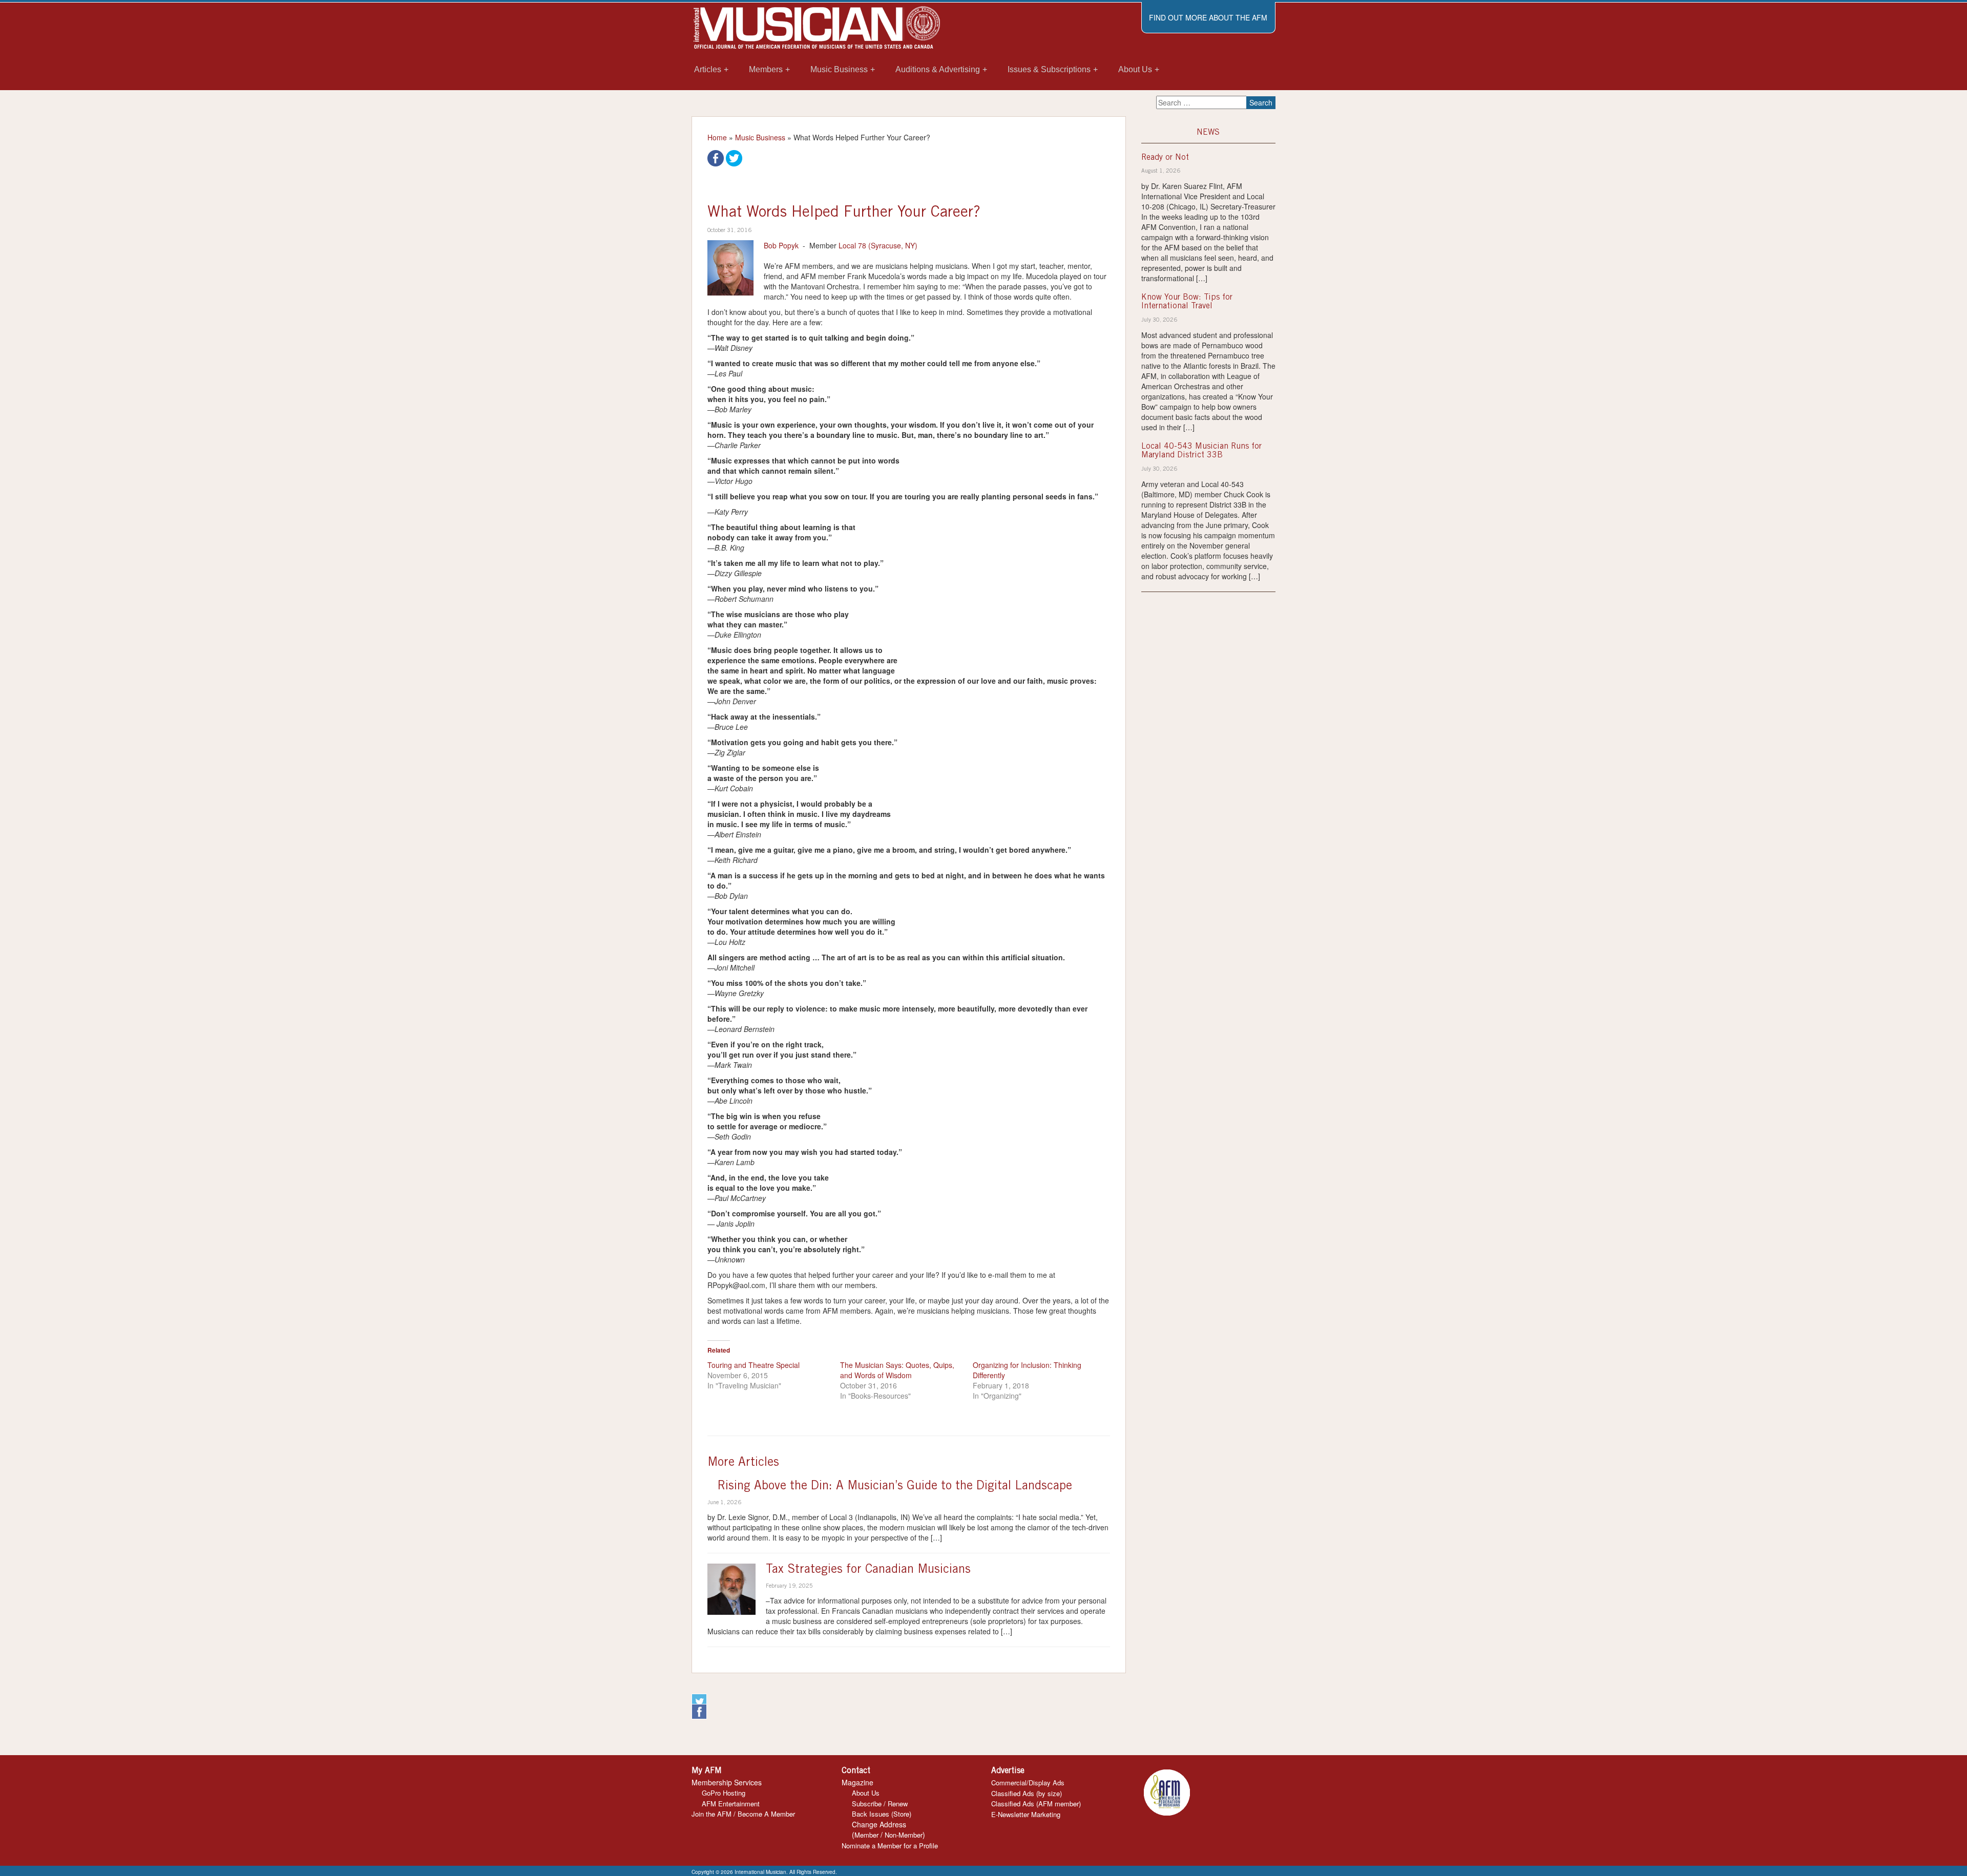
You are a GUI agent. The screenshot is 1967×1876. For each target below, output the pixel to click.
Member (866, 1835)
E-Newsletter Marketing (1026, 1814)
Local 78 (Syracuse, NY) (878, 245)
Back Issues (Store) (882, 1814)
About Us (866, 1793)
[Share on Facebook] (716, 157)
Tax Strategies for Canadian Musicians (868, 1570)
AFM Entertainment (731, 1804)
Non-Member (904, 1835)
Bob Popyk (781, 245)
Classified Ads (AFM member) (1036, 1804)
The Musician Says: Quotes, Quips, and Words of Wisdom (897, 1370)
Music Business (760, 137)
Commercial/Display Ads (1028, 1783)
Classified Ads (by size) (1027, 1793)
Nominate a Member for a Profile (890, 1846)
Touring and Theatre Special (754, 1365)
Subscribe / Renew (880, 1804)
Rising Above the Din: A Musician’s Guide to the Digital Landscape (895, 1487)
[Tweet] (734, 157)
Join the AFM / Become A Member (743, 1814)
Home (717, 137)
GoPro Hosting (724, 1793)
